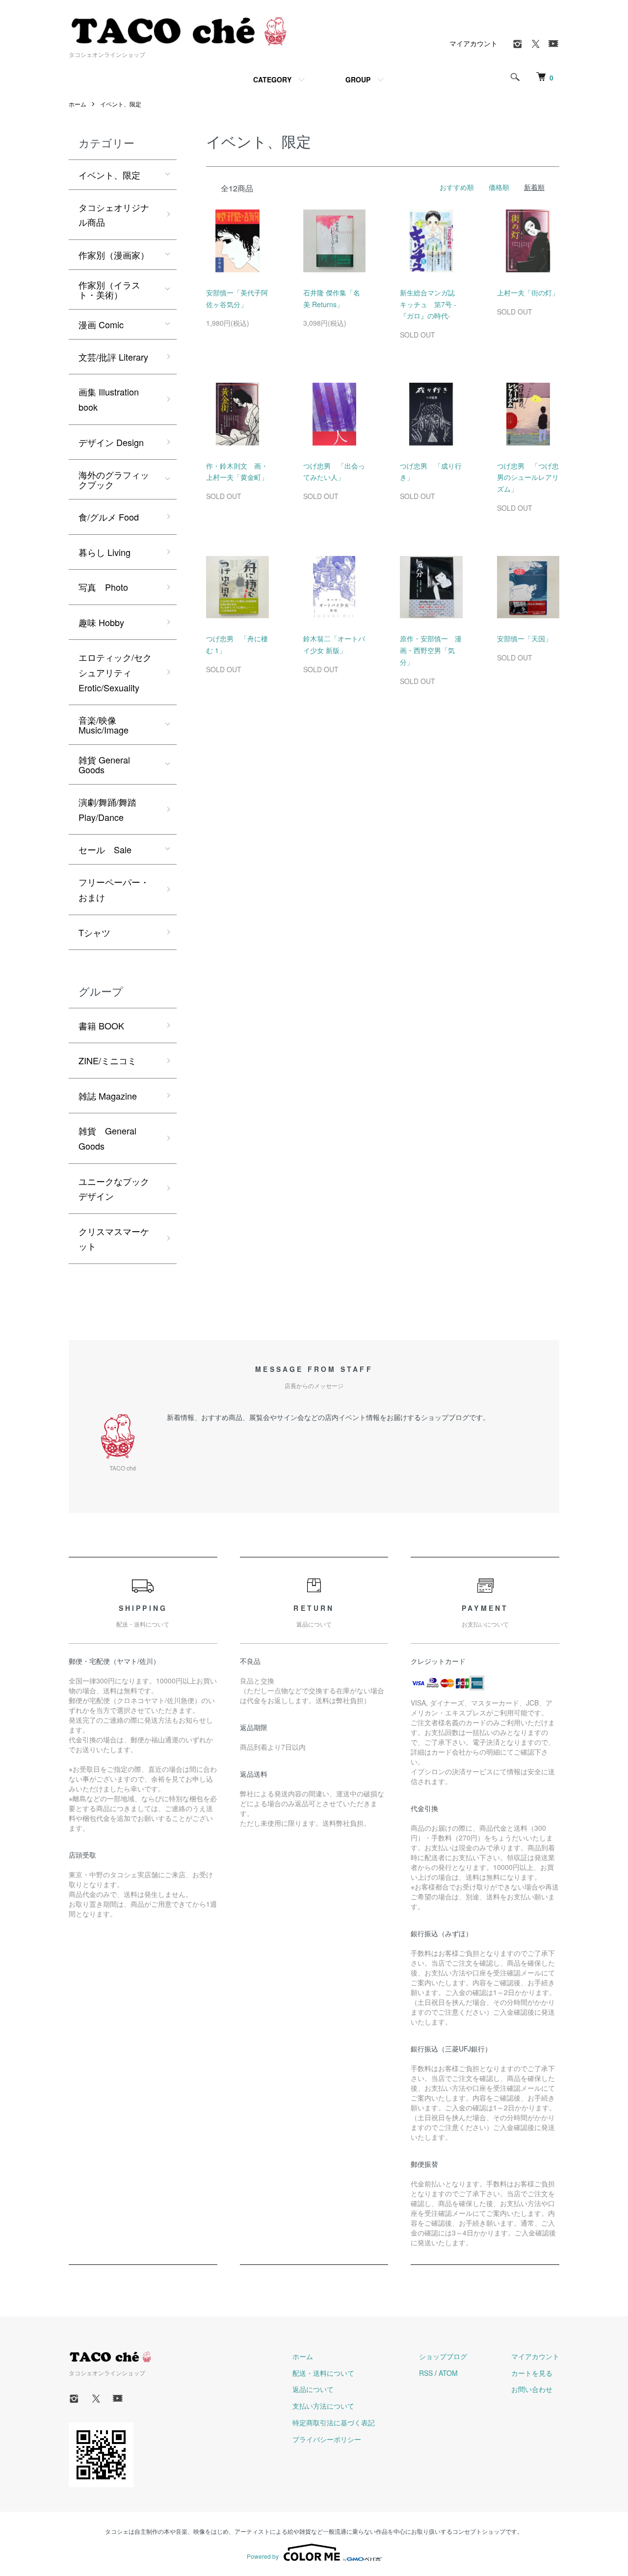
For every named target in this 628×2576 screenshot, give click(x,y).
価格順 (499, 187)
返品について (313, 2389)
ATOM (448, 2373)
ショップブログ (443, 2356)
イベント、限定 (121, 104)
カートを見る (532, 2373)
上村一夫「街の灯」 (528, 292)
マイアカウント (473, 43)
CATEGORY (272, 79)
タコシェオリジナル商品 (114, 215)
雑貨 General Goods (104, 764)
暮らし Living (105, 552)
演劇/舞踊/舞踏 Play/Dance (107, 809)
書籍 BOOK (101, 1025)
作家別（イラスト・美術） (109, 289)
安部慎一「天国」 (524, 638)
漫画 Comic (101, 324)
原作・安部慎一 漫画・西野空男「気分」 (431, 650)
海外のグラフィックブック (114, 479)
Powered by (263, 2556)
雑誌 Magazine (108, 1096)
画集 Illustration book (109, 399)
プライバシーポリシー (327, 2439)
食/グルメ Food (109, 517)
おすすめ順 (457, 187)
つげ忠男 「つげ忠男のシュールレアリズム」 (528, 477)
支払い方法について (323, 2406)
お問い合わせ (532, 2389)
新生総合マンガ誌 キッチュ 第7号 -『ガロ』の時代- (431, 304)
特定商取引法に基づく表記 (334, 2422)
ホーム (78, 104)
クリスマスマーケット (114, 1239)
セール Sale (105, 849)
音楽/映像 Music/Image (104, 725)
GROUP (358, 79)
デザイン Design (111, 442)
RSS (426, 2373)
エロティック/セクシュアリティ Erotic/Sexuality (115, 672)
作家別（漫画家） (114, 255)
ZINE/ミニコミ (107, 1060)
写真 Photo (103, 587)
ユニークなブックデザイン (114, 1189)
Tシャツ (94, 932)
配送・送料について (323, 2373)
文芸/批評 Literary (113, 357)
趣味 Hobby (101, 622)
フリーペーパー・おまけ (114, 889)
